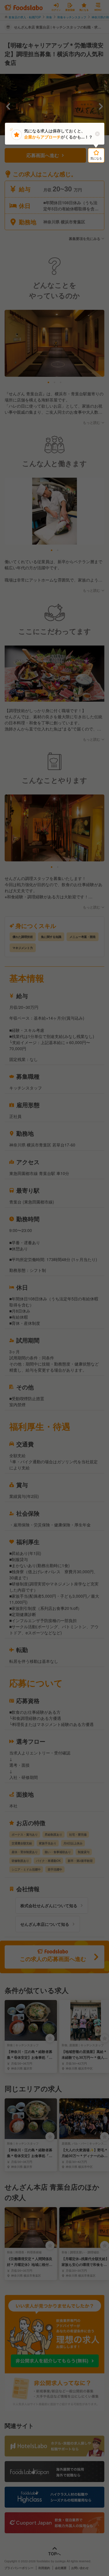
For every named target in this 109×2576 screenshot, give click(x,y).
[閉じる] (97, 134)
